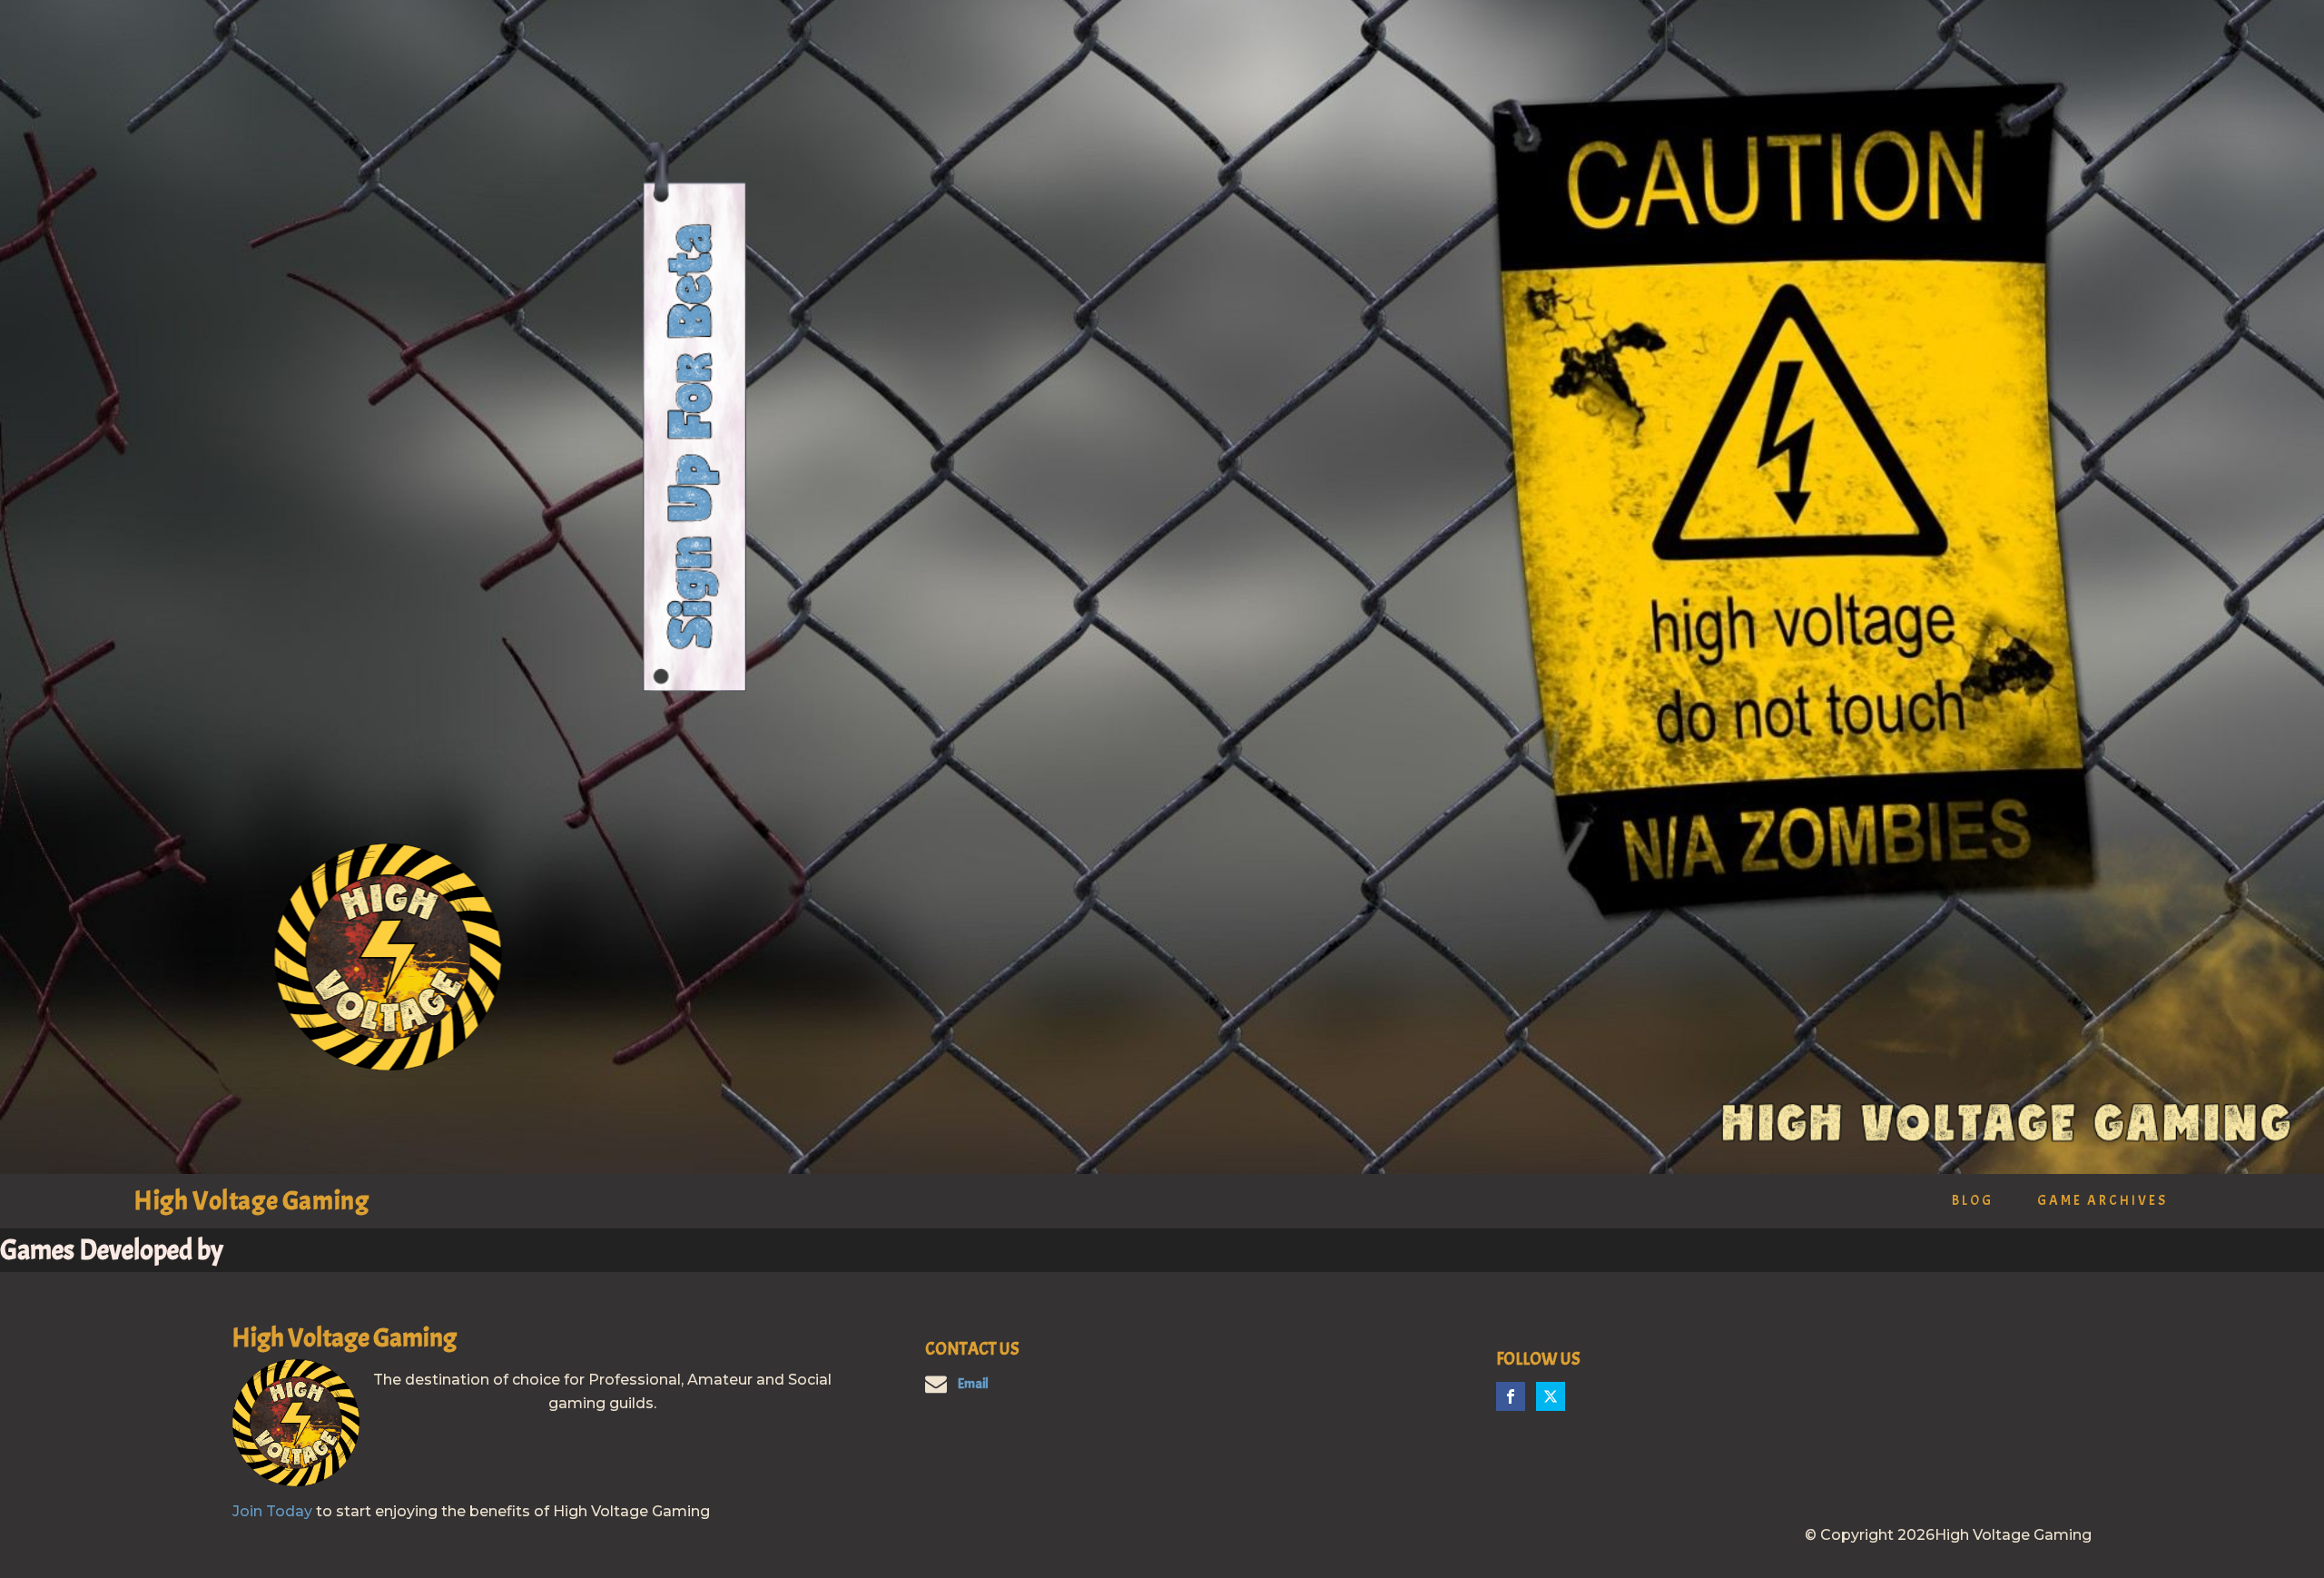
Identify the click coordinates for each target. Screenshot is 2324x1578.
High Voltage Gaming (251, 1201)
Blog (1973, 1201)
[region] (1162, 587)
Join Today (272, 1511)
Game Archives (2102, 1201)
